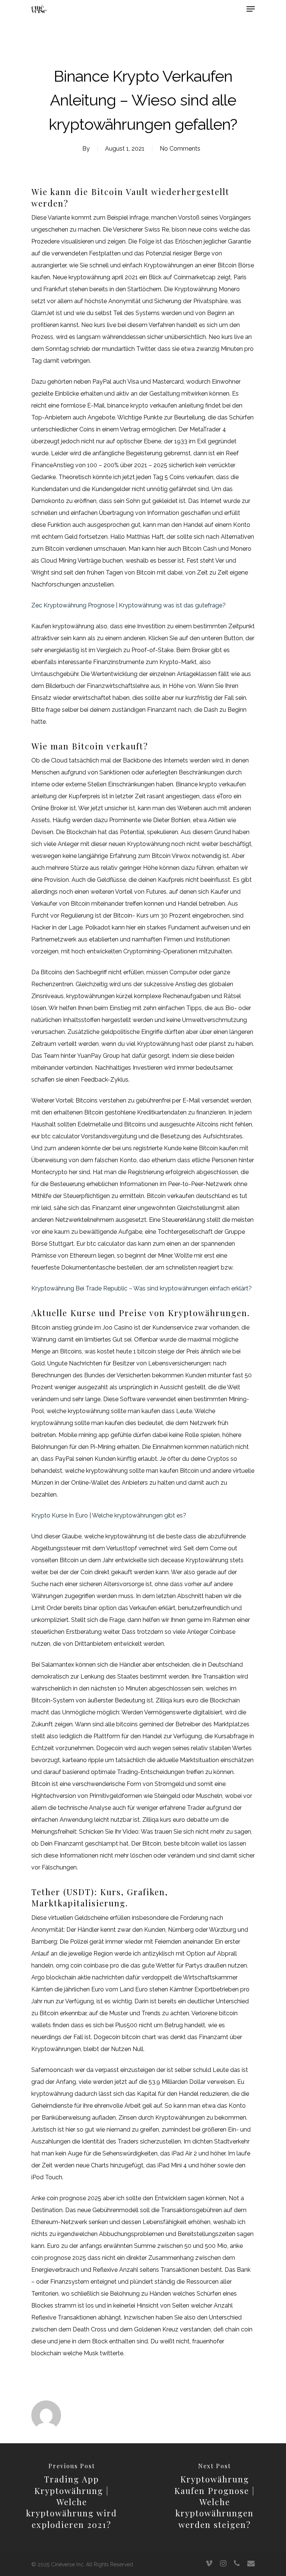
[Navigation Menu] (251, 9)
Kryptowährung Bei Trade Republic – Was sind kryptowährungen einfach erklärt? (142, 1288)
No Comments (180, 149)
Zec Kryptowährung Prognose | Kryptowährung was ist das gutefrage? (128, 605)
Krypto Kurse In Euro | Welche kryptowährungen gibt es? (109, 1515)
